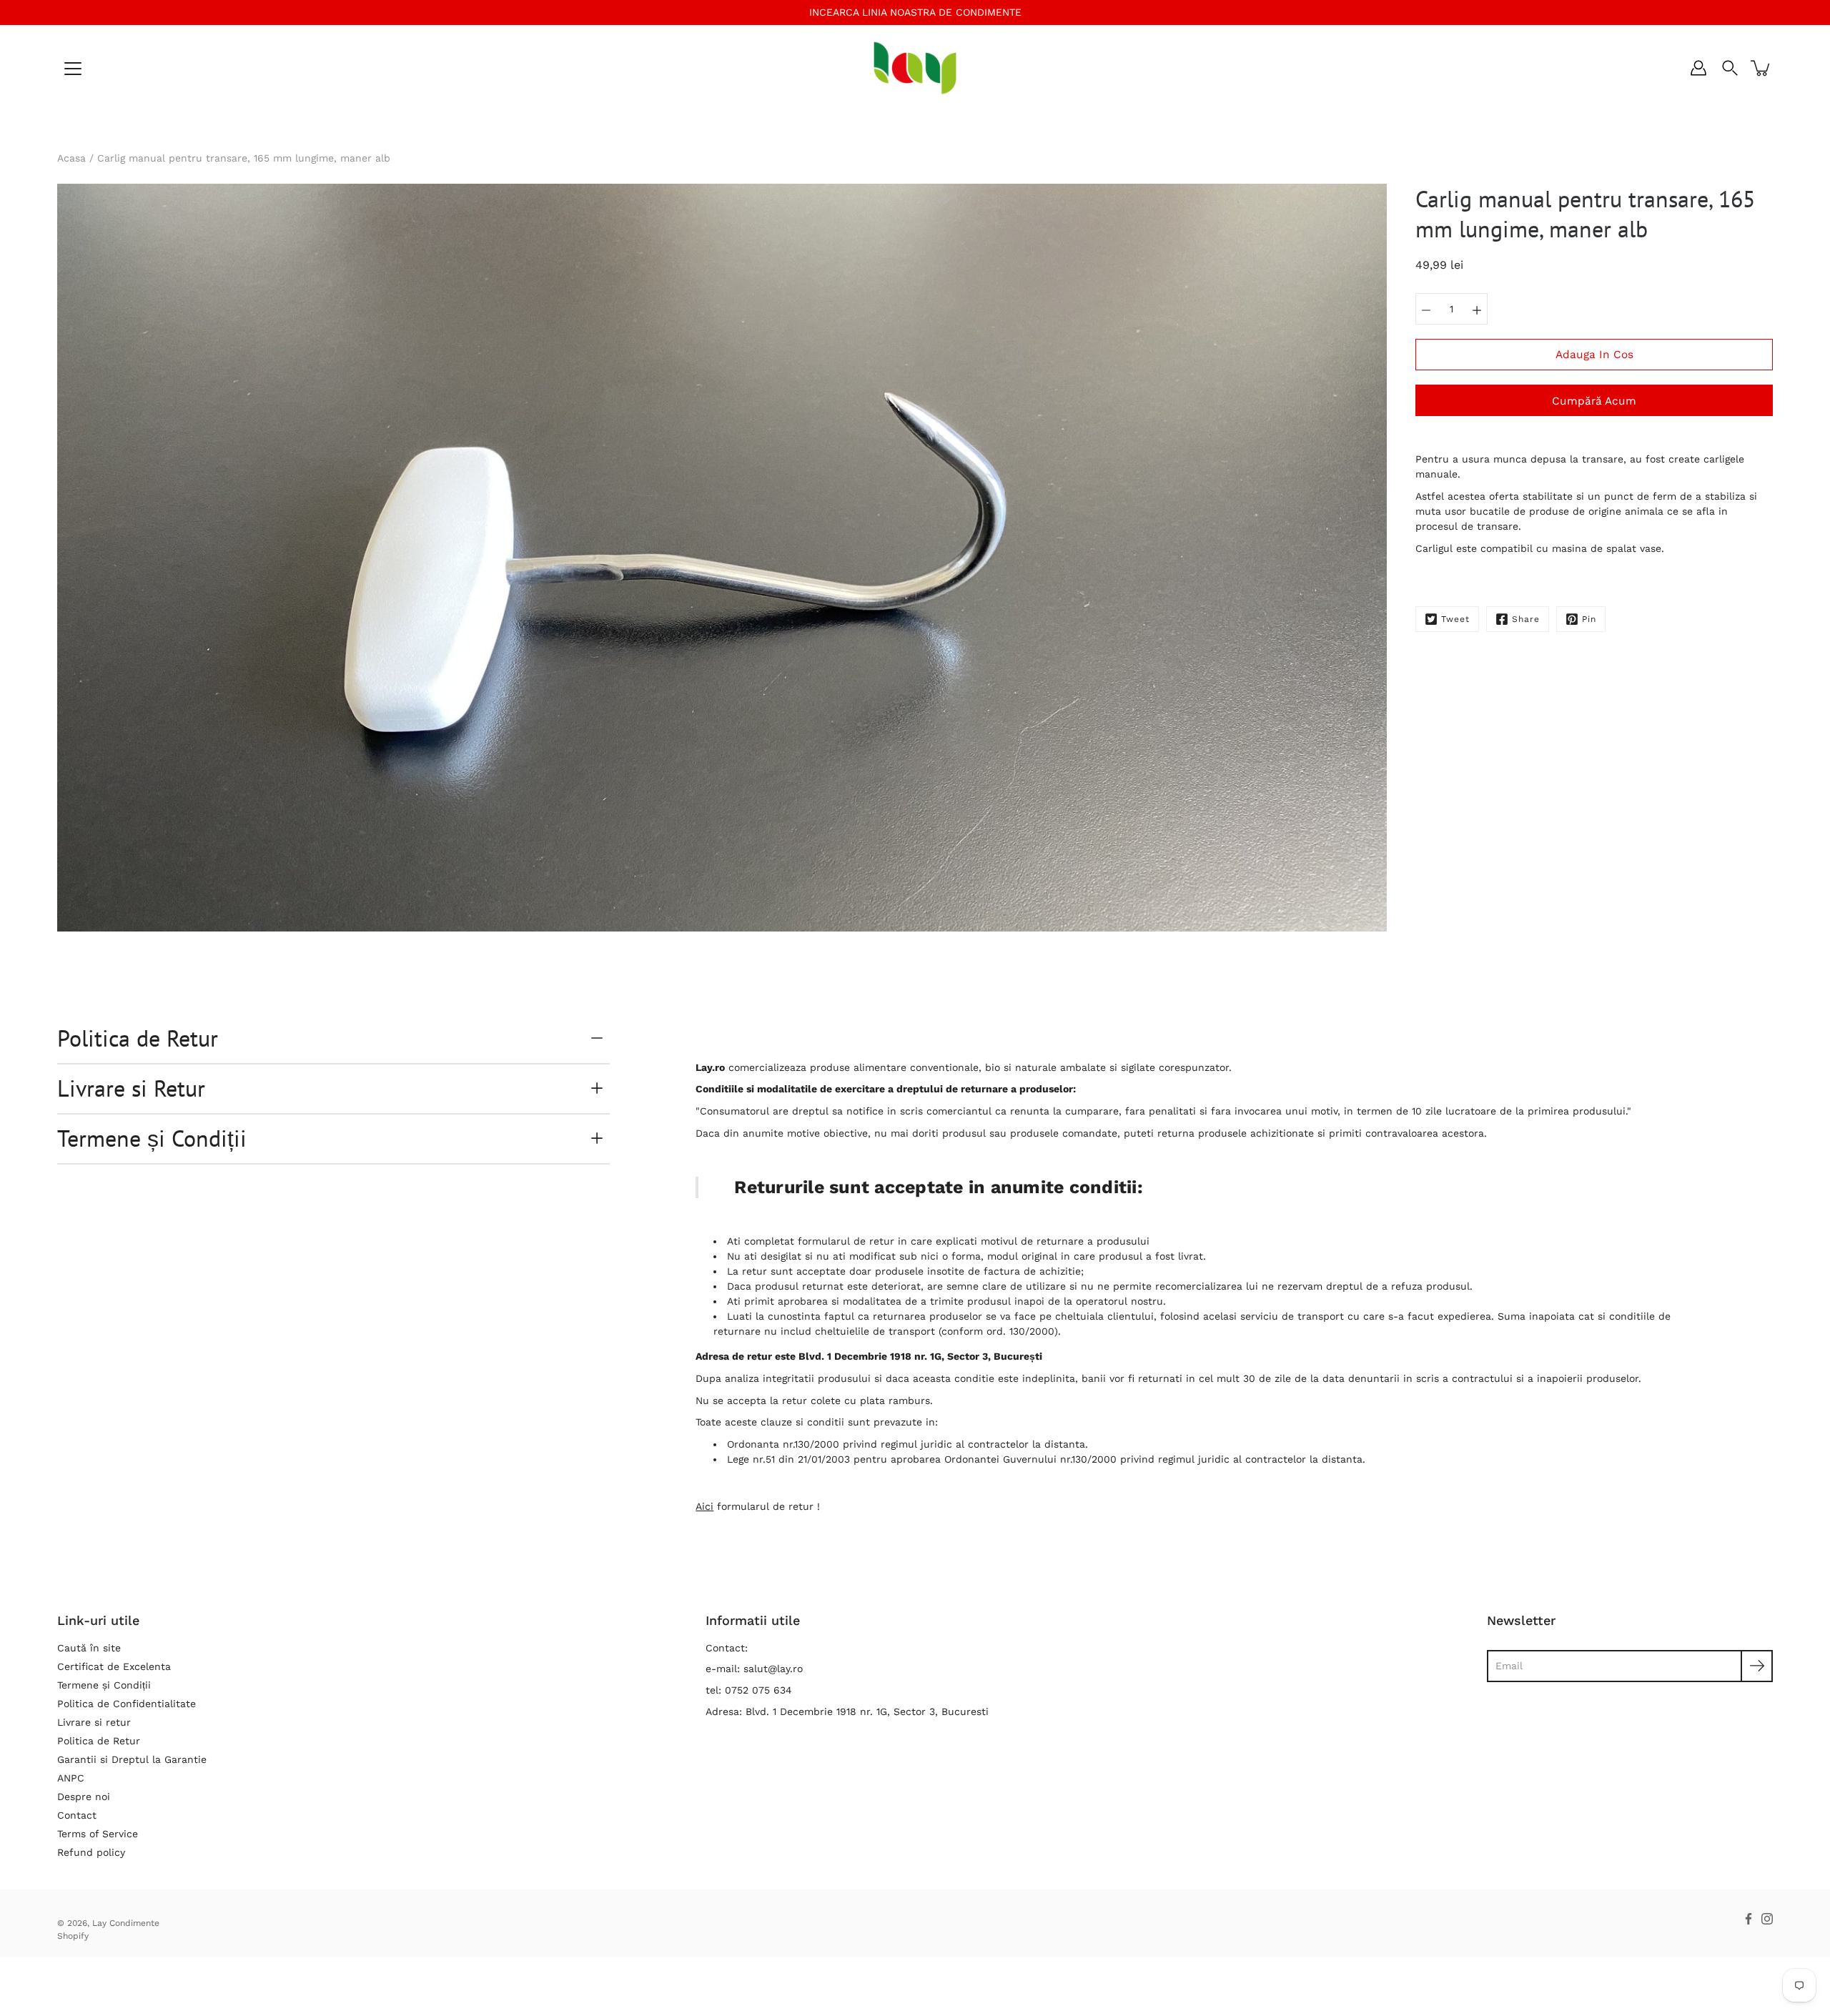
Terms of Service (98, 1834)
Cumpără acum (1594, 401)
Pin (1589, 619)
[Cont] (1698, 68)
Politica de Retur (138, 1038)
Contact (77, 1815)
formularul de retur (846, 1241)
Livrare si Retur (131, 1088)
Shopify (73, 1936)
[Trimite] (1757, 1666)
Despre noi (84, 1797)
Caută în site (89, 1648)
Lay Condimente (126, 1923)
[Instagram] (1767, 1919)
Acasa (71, 158)
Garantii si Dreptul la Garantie (132, 1759)
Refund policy (91, 1852)
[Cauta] (1730, 68)
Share (1526, 619)
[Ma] (1477, 309)
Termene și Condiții (152, 1138)
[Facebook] (1749, 1919)
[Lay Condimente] (915, 68)
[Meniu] (73, 69)
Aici (704, 1506)
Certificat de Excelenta (114, 1666)
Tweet (1455, 619)
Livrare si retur (94, 1722)
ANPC (71, 1778)
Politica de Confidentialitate (127, 1704)
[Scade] (1426, 309)
